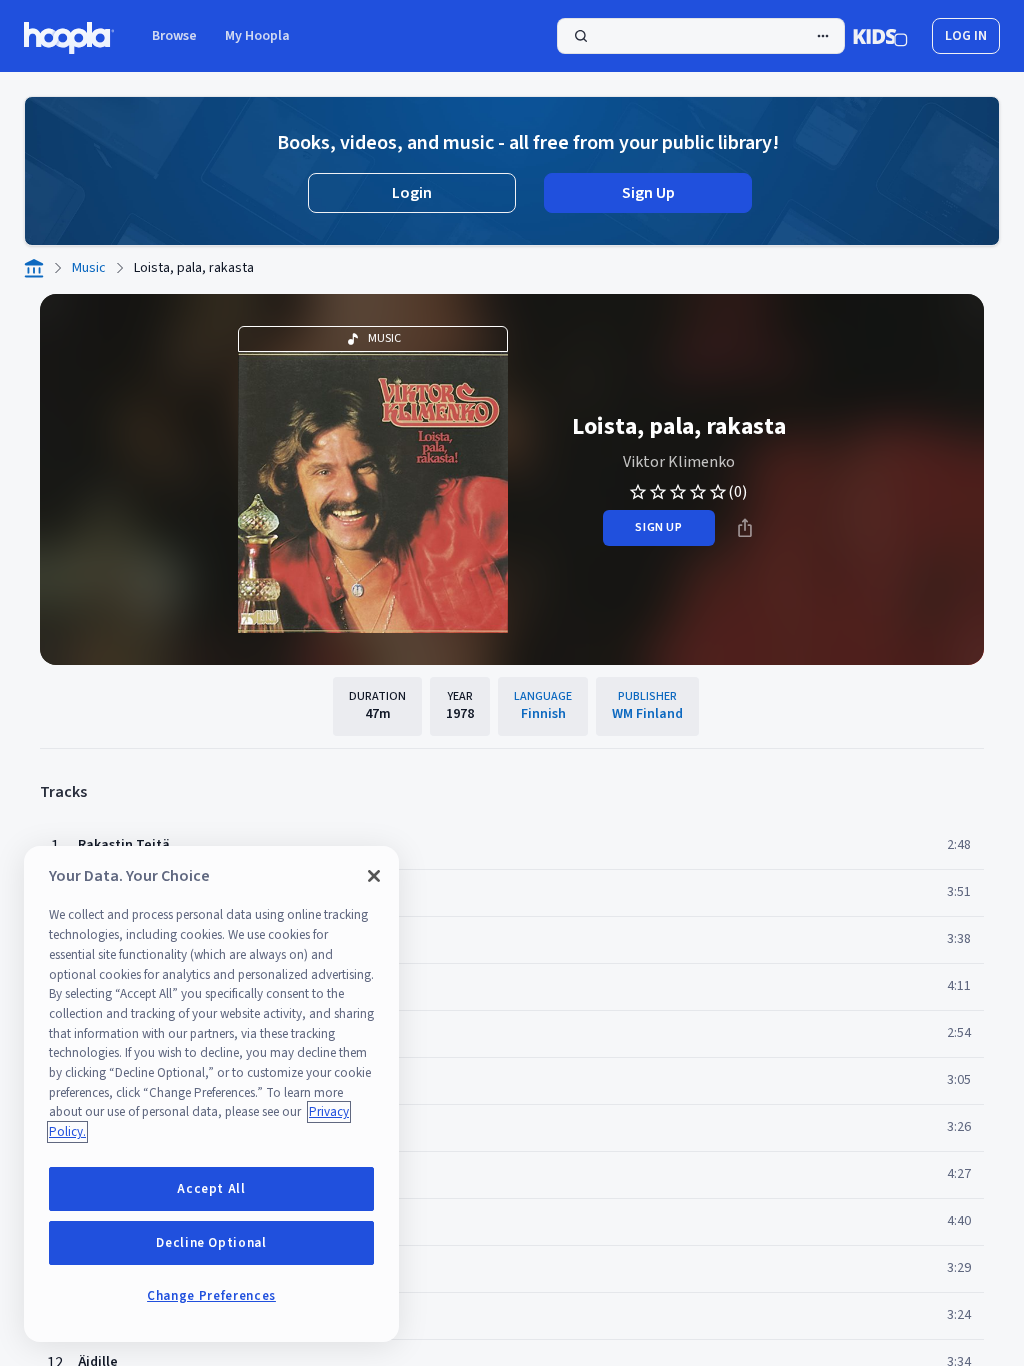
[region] (211, 1094)
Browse (174, 36)
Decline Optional (211, 1243)
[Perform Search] (701, 36)
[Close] (374, 876)
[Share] (745, 528)
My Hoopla (257, 36)
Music (89, 268)
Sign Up (648, 193)
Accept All (211, 1189)
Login (412, 193)
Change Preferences (211, 1296)
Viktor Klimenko (679, 462)
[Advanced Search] (823, 36)
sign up (658, 527)
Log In (966, 36)
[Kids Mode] (880, 36)
